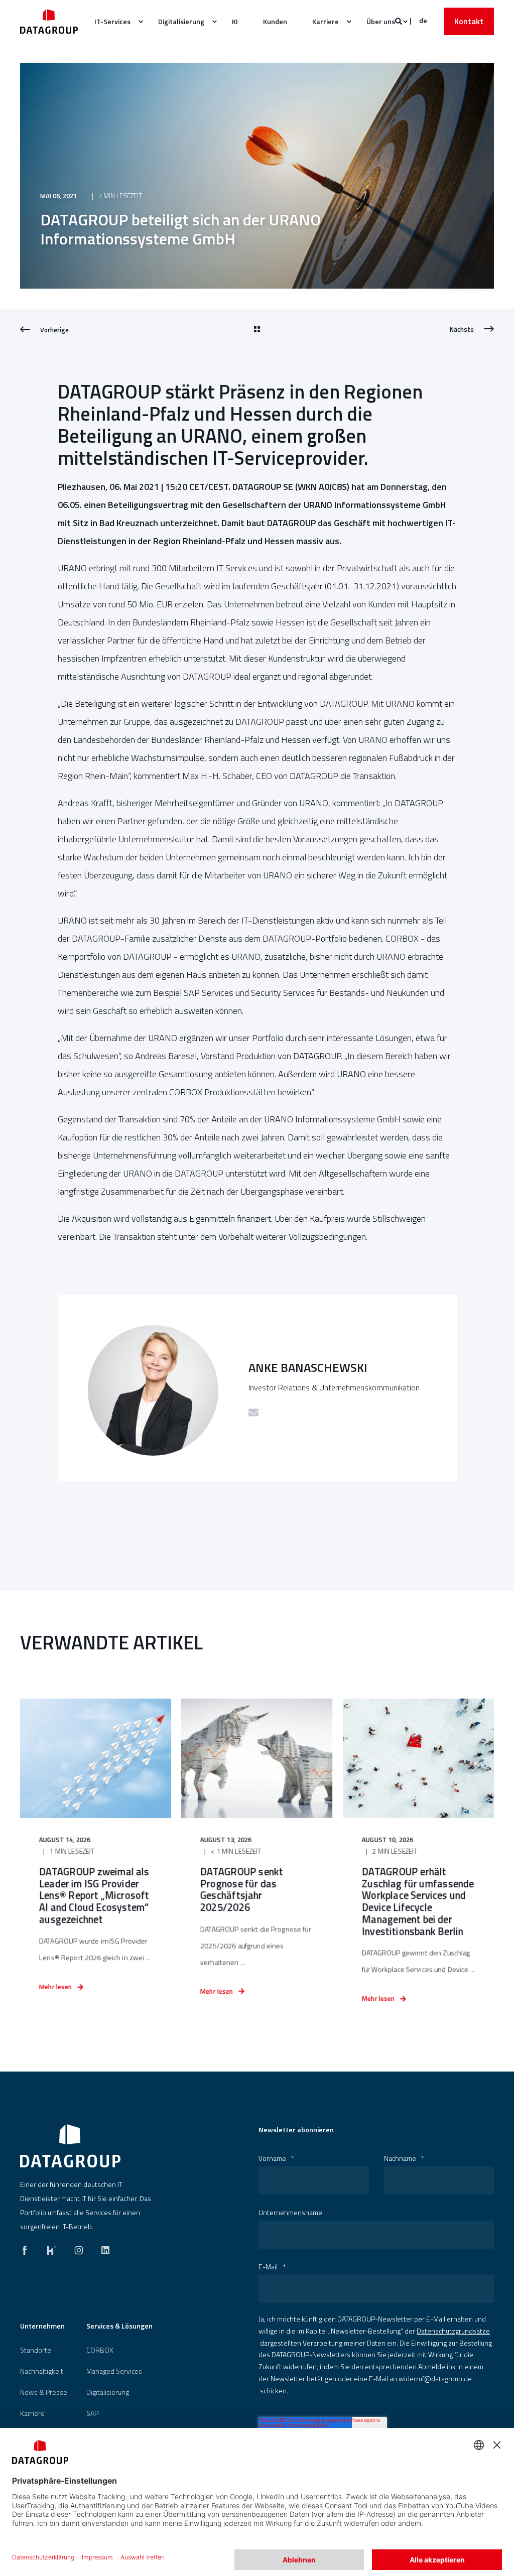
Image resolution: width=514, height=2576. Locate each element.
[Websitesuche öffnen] (399, 20)
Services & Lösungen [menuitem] (119, 2327)
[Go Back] (257, 330)
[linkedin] (102, 2248)
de (423, 20)
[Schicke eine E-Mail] (253, 1412)
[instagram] (79, 2248)
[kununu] (52, 2248)
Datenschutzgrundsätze (453, 2331)
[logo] (70, 2146)
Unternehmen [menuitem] (42, 2327)
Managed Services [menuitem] (114, 2371)
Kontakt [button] (469, 21)
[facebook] (28, 2248)
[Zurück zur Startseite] (49, 21)
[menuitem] (114, 22)
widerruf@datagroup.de (435, 2378)
